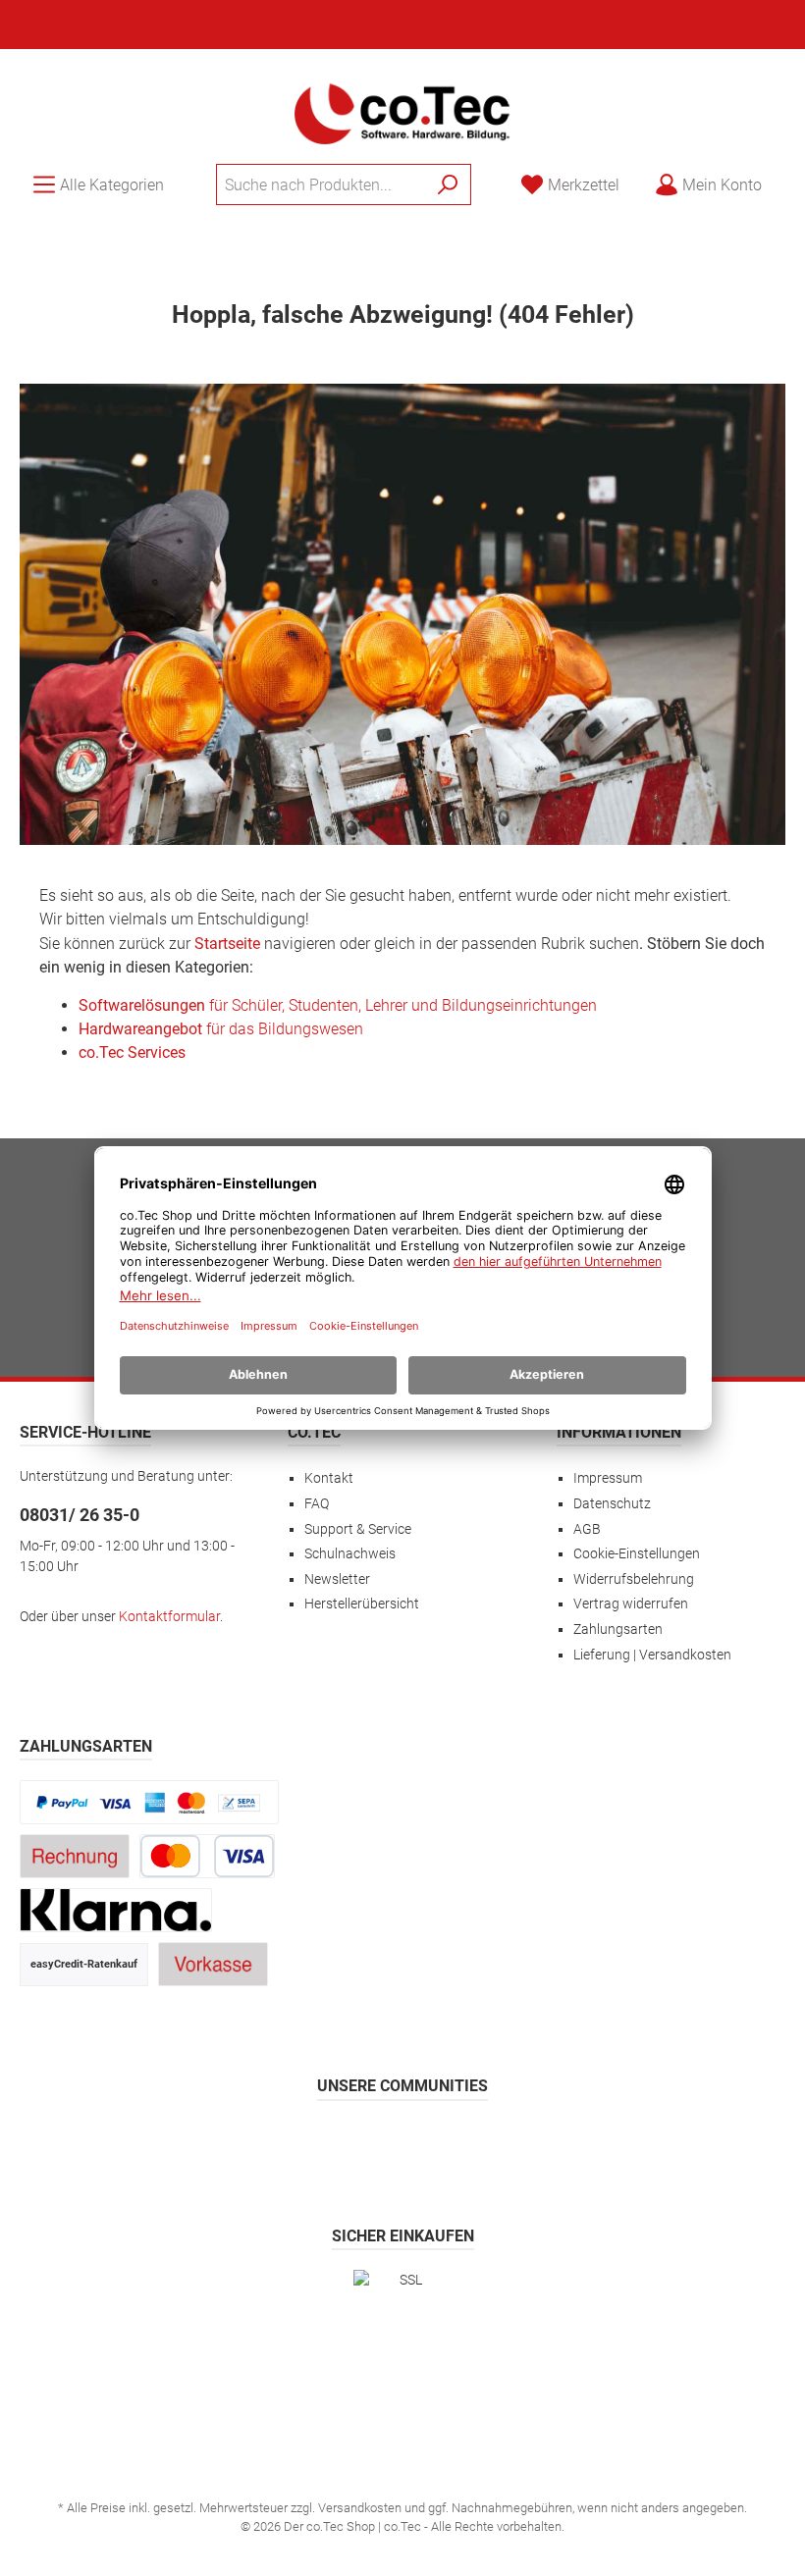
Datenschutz (612, 1504)
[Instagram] (356, 2143)
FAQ (317, 1504)
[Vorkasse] (213, 1964)
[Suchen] (448, 184)
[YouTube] (450, 2143)
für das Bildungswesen (221, 1029)
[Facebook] (309, 2143)
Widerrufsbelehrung (634, 1579)
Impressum (608, 1478)
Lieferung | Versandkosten (652, 1655)
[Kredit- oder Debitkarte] (207, 1856)
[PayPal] (149, 1802)
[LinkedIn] (497, 2143)
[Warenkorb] (791, 177)
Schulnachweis (350, 1554)
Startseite (227, 944)
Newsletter (337, 1579)
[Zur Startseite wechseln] (402, 112)
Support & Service (358, 1529)
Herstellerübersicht (362, 1604)
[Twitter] (403, 2143)
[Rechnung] (75, 1856)
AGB (587, 1529)
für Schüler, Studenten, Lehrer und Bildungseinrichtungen (338, 1005)
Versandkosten (360, 2508)
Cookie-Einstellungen (637, 1554)
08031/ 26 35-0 (80, 1515)
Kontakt (329, 1478)
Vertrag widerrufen (631, 1604)
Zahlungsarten (618, 1630)
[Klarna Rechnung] (116, 1910)
